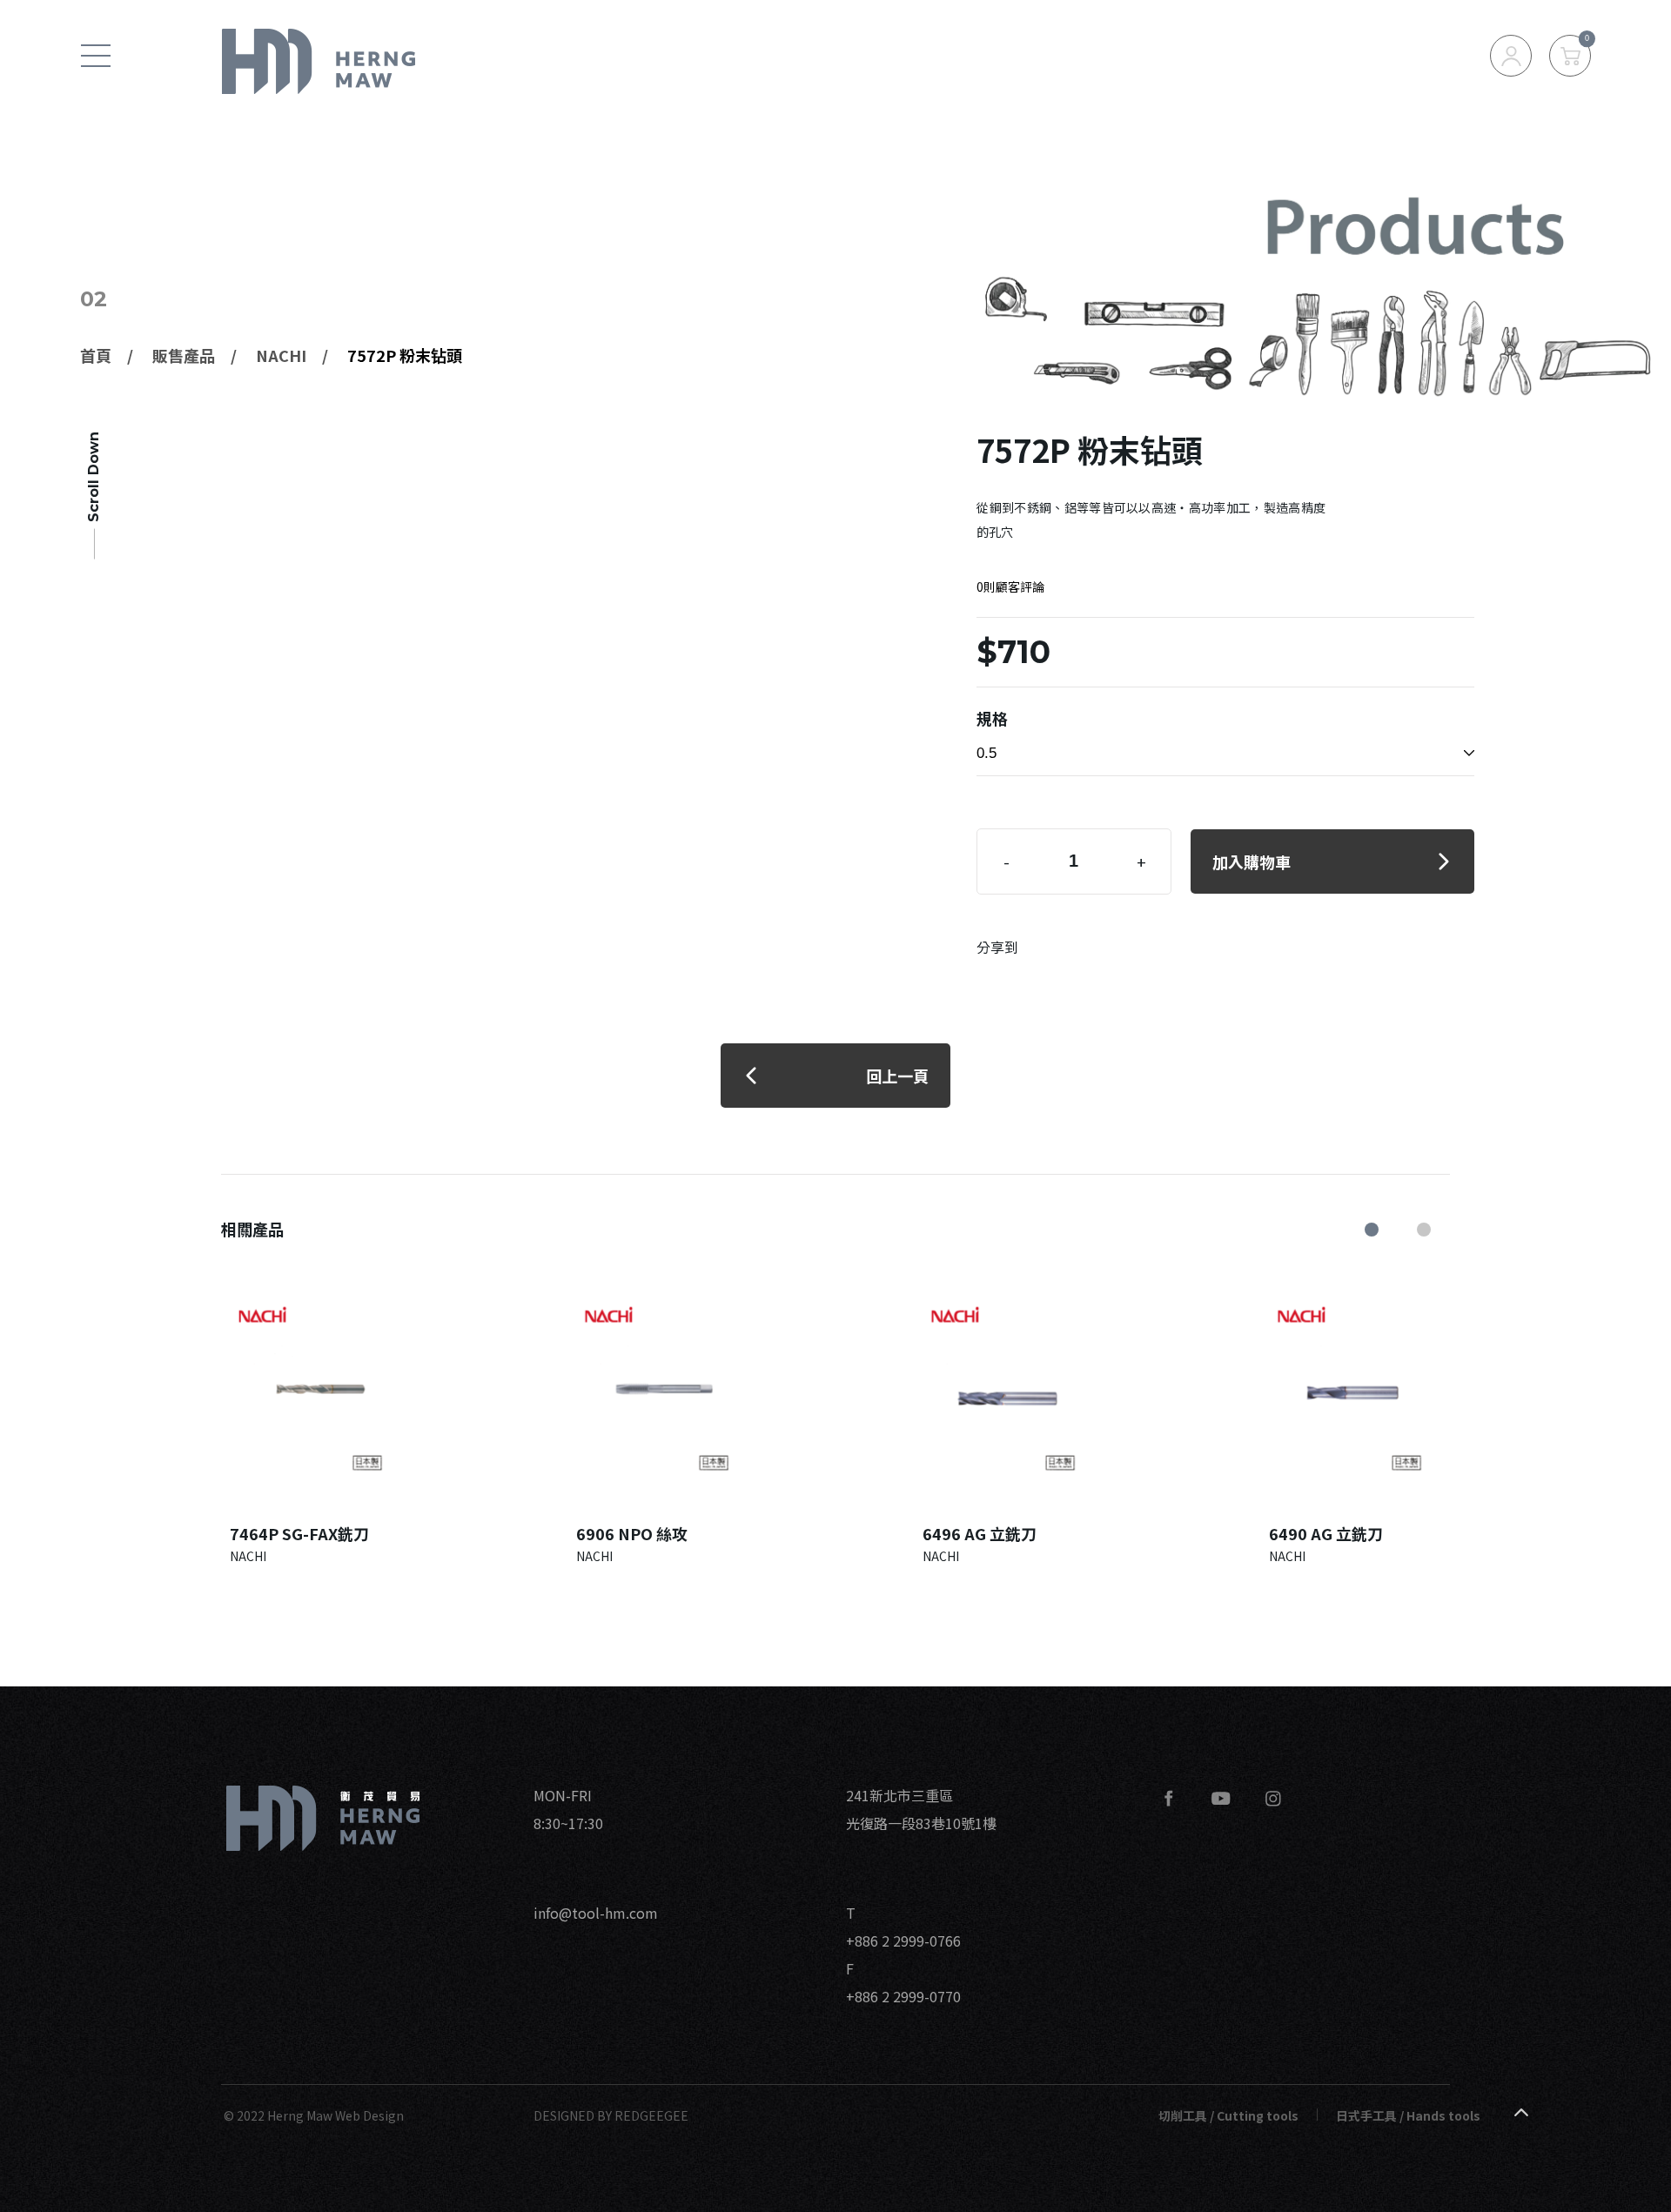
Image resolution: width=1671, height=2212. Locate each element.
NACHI (281, 355)
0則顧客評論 (1010, 587)
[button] (1372, 1230)
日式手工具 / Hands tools (1408, 2115)
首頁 (96, 355)
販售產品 (184, 355)
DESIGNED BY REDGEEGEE (611, 2115)
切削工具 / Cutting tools (1228, 2115)
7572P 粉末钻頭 (405, 355)
